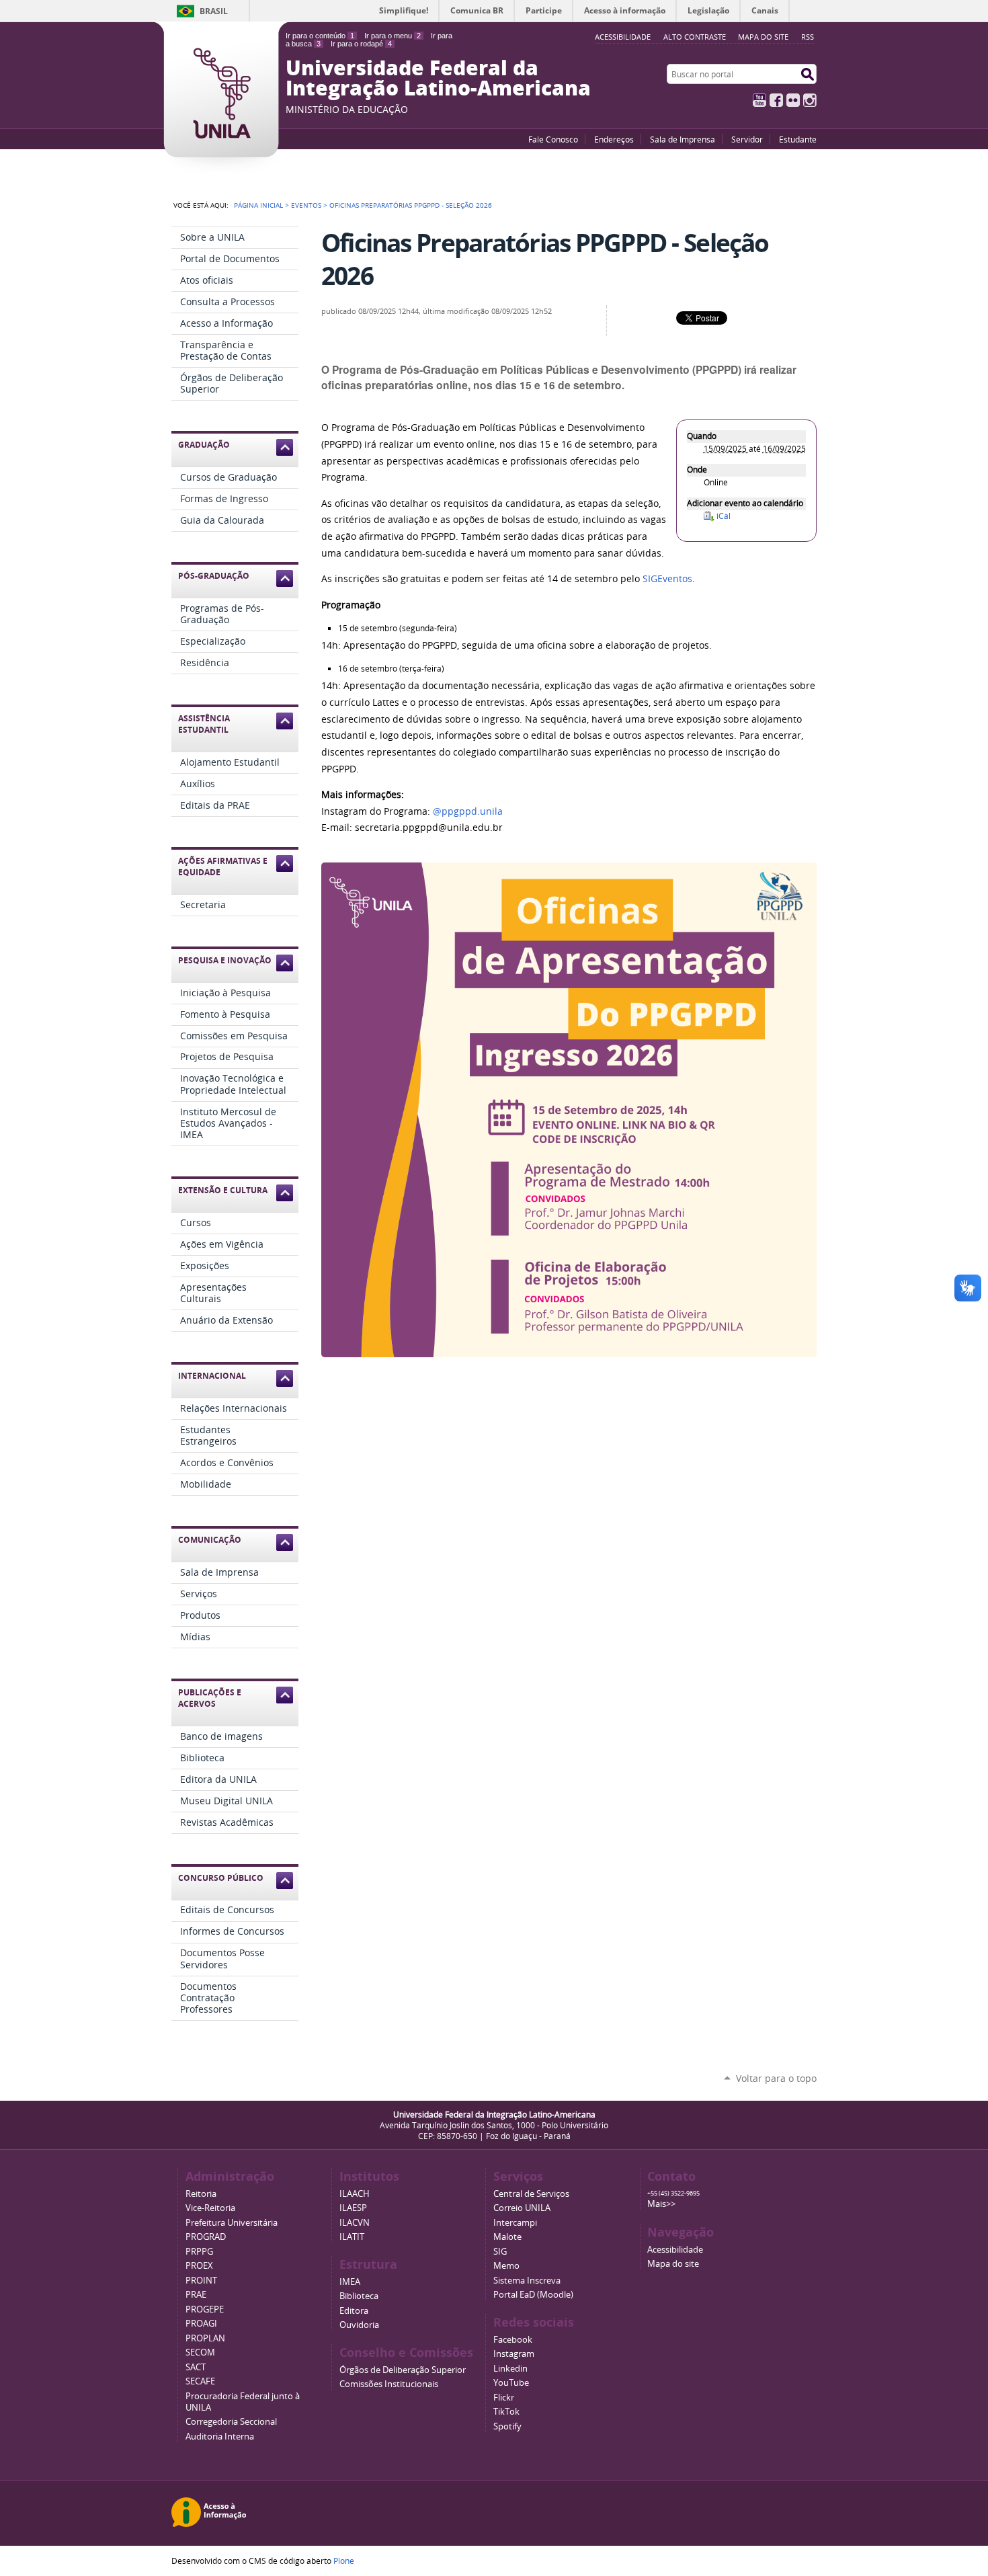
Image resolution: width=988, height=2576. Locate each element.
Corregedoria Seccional (231, 2422)
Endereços (614, 139)
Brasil (214, 11)
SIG (500, 2252)
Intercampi (515, 2223)
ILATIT (352, 2237)
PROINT (201, 2281)
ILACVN (355, 2223)
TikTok (506, 2412)
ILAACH (355, 2194)
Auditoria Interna (220, 2437)
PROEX (199, 2266)
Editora (354, 2311)
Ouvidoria (359, 2325)
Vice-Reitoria (210, 2208)
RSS (808, 37)
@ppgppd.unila (468, 811)
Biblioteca (359, 2296)
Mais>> (661, 2204)
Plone (344, 2561)
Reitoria (201, 2194)
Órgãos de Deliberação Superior (403, 2370)
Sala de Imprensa (683, 139)
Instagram (810, 100)
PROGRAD (206, 2237)
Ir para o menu (393, 36)
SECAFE (200, 2381)
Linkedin (510, 2369)
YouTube (759, 100)
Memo (506, 2266)
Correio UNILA (522, 2208)
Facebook (776, 100)
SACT (196, 2367)
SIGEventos (667, 579)
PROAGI (201, 2324)
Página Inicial (258, 205)
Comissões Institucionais (389, 2384)
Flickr (793, 100)
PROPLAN (205, 2338)
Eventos (306, 205)
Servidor (747, 139)
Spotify (507, 2426)
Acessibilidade (675, 2250)
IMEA (350, 2282)
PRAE (196, 2295)
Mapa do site (763, 37)
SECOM (200, 2352)
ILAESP (353, 2208)
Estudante (798, 139)
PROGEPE (205, 2309)
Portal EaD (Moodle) (533, 2295)
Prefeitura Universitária (232, 2223)
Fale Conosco (553, 139)
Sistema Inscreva (527, 2281)
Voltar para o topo (776, 2078)
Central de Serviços (531, 2194)
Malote (507, 2237)
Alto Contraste (695, 37)
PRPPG (199, 2252)
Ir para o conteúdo (320, 36)
